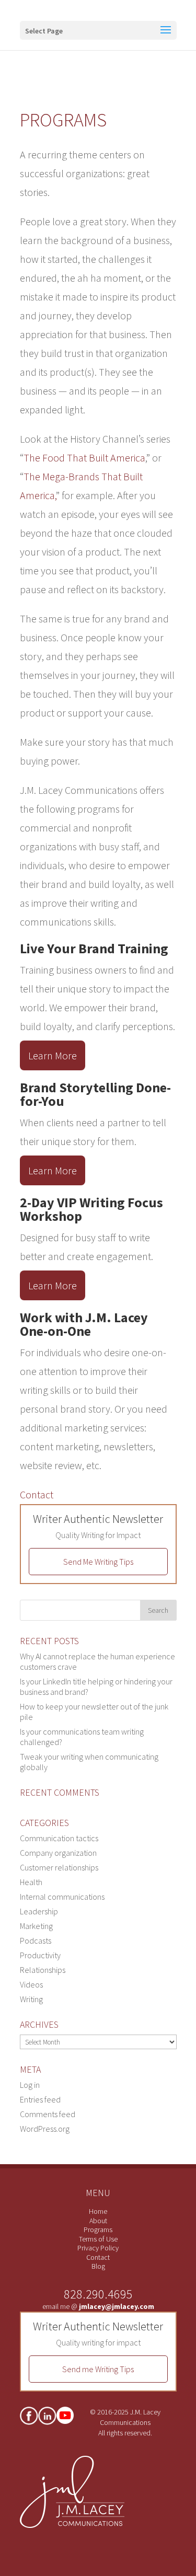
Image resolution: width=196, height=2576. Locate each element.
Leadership (39, 1911)
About (98, 2221)
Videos (31, 1984)
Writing (31, 1999)
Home (98, 2211)
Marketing (36, 1926)
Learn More (53, 1055)
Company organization (58, 1853)
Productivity (40, 1955)
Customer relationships (59, 1867)
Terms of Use (98, 2239)
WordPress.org (45, 2129)
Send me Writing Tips (98, 2369)
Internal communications (62, 1897)
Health (31, 1882)
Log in (30, 2085)
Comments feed (48, 2114)
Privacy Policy (98, 2248)
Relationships (43, 1970)
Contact (37, 1494)
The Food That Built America (84, 458)
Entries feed (40, 2099)
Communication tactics (59, 1838)
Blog (98, 2266)
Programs (98, 2230)
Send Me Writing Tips (98, 1562)
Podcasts (36, 1940)
